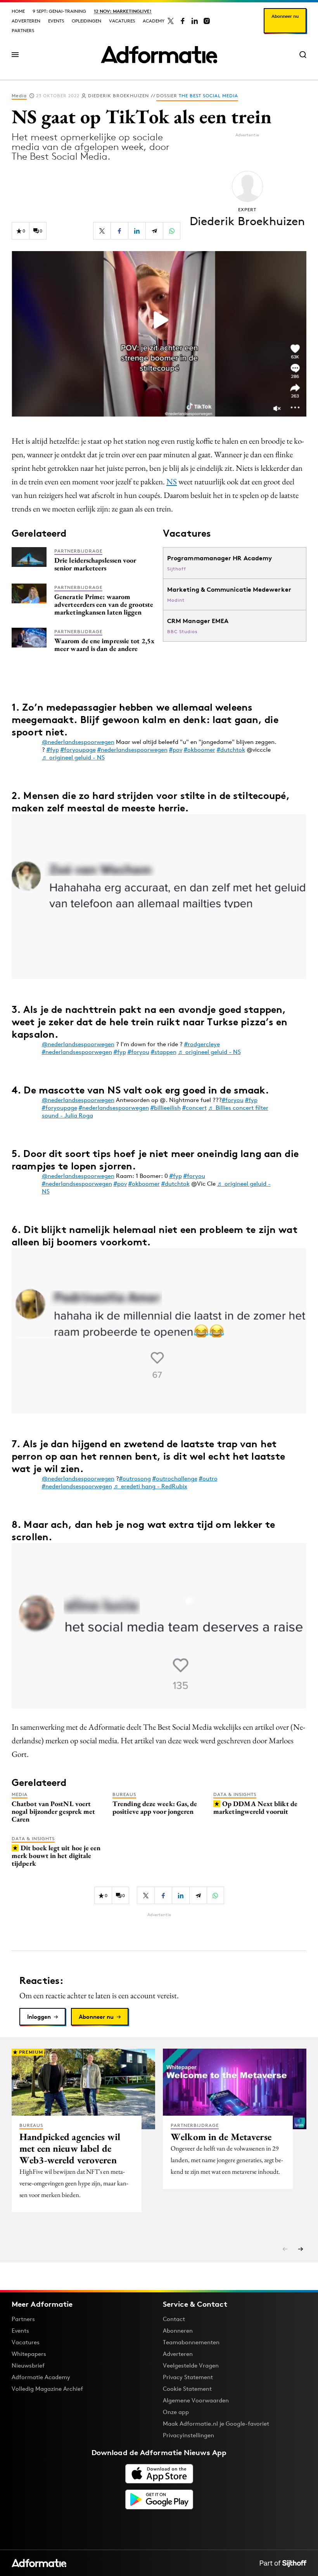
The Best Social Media (208, 96)
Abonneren (178, 2331)
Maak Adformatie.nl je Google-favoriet (216, 2424)
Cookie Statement (187, 2389)
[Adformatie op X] (171, 21)
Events (56, 21)
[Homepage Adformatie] (159, 55)
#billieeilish (166, 1108)
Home (18, 11)
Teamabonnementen (191, 2342)
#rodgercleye (202, 1044)
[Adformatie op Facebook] (183, 21)
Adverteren (26, 21)
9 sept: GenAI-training (59, 11)
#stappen (164, 1052)
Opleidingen (86, 21)
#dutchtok (231, 750)
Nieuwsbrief (28, 2365)
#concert (194, 1108)
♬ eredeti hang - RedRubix (150, 1486)
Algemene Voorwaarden (196, 2400)
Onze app (176, 2412)
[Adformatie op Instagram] (207, 21)
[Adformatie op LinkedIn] (195, 21)
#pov (176, 750)
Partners (23, 30)
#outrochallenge (175, 1478)
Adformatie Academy (41, 2377)
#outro (208, 1478)
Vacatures (122, 21)
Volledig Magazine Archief (47, 2389)
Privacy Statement (188, 2377)
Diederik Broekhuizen (118, 96)
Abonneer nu (285, 16)
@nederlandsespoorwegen (78, 742)
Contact (174, 2319)
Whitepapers (29, 2354)
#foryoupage (78, 750)
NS (172, 481)
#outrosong (135, 1478)
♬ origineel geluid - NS (73, 757)
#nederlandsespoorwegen (132, 750)
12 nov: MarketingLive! (123, 11)
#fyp (53, 750)
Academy (154, 21)
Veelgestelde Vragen (191, 2365)
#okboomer (200, 750)
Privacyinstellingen (188, 2435)
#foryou (138, 1052)
